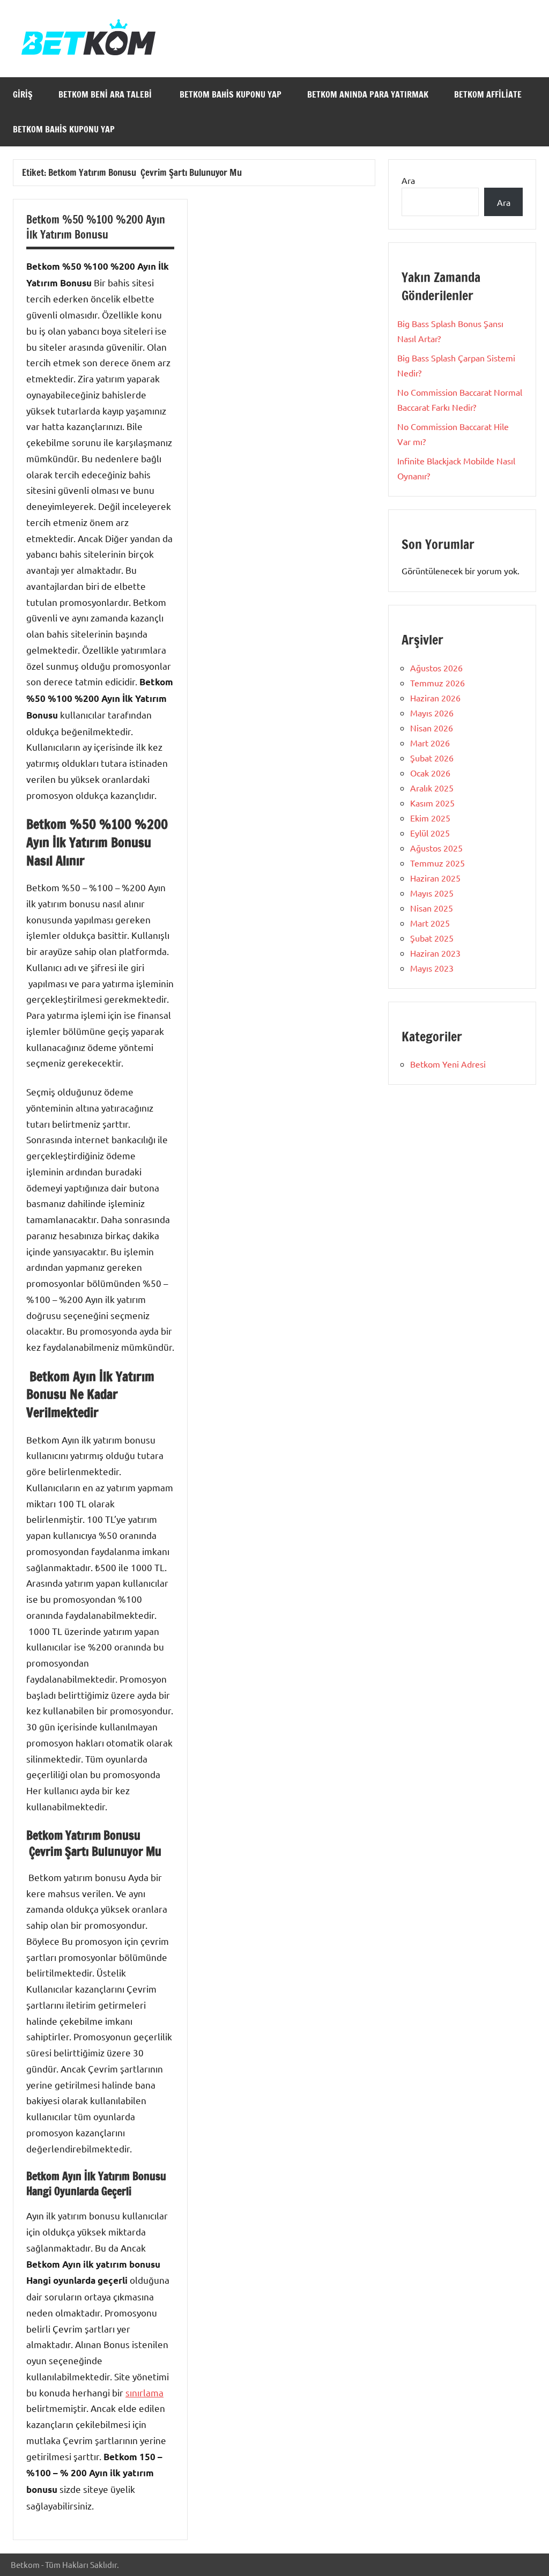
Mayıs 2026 (432, 713)
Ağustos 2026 (436, 668)
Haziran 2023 (435, 953)
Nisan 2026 (432, 728)
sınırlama (144, 2392)
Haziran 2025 (435, 878)
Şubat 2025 (432, 938)
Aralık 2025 (432, 788)
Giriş (23, 94)
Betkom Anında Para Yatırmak (368, 94)
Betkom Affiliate (489, 94)
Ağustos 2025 (436, 848)
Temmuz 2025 (437, 863)
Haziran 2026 (435, 698)
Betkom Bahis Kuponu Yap (231, 94)
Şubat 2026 (432, 758)
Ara (408, 180)
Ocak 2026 (430, 773)
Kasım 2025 (432, 803)
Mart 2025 (430, 923)
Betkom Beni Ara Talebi (106, 94)
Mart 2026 (430, 743)
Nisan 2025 (432, 908)
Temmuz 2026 (437, 683)
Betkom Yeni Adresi (448, 1064)
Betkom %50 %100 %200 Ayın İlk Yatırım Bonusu (96, 227)
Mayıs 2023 (432, 968)
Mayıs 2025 (432, 893)
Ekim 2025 (430, 818)
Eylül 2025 (430, 833)
